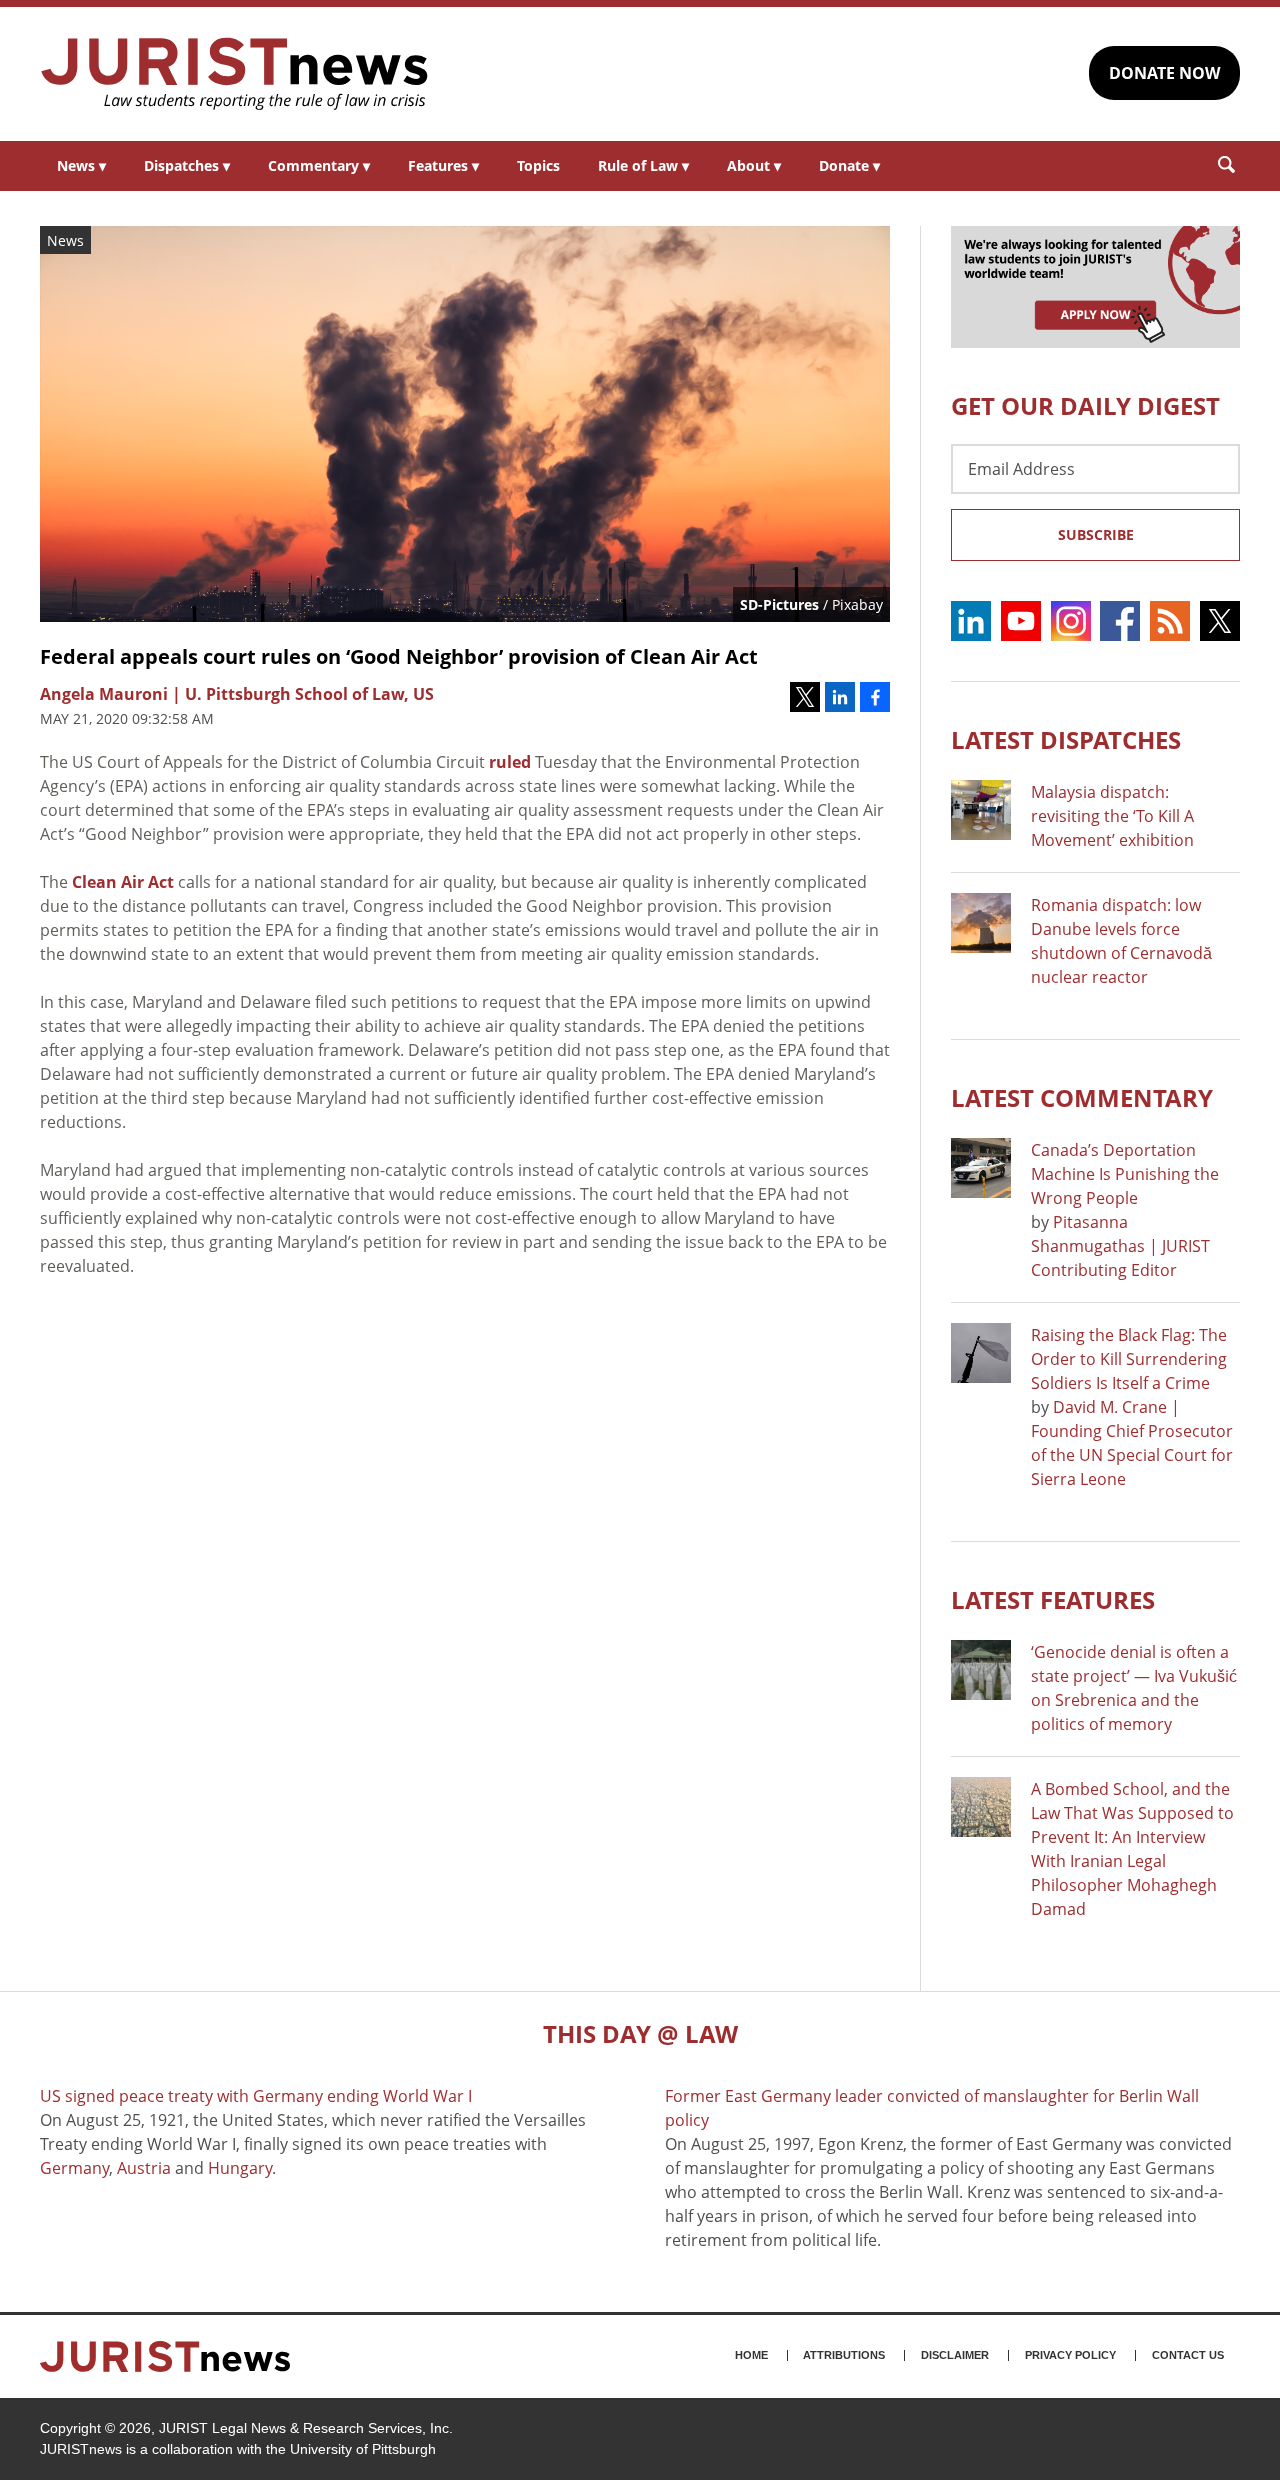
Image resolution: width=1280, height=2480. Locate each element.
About (754, 165)
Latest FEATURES (1053, 1599)
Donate (849, 165)
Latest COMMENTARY (1082, 1097)
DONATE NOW (1164, 73)
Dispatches (187, 165)
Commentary (319, 165)
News (81, 165)
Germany (74, 2168)
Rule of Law (643, 165)
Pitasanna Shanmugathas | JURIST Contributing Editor (1120, 1246)
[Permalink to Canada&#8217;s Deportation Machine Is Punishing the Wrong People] (981, 1168)
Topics (538, 165)
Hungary (240, 2168)
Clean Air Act (123, 882)
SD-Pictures (779, 604)
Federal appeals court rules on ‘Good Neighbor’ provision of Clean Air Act (399, 656)
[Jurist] (235, 74)
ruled (510, 762)
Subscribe (1096, 534)
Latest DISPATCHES (1066, 739)
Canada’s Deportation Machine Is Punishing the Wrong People (1125, 1174)
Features (443, 165)
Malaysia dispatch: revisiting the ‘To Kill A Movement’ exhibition (1112, 816)
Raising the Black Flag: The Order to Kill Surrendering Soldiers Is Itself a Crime (1129, 1359)
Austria (144, 2168)
